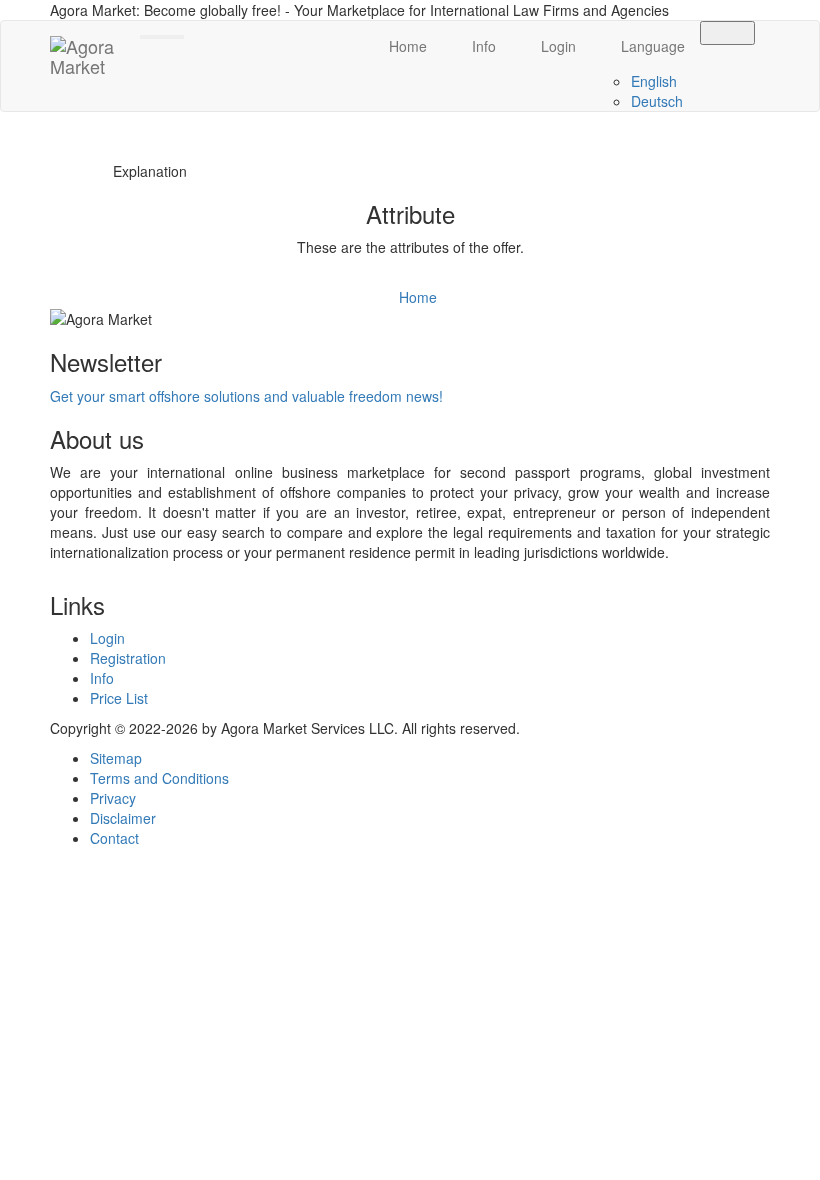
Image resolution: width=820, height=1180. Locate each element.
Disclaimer (123, 818)
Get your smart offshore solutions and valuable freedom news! (246, 396)
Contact (114, 838)
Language (651, 46)
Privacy (113, 798)
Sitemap (116, 758)
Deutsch (657, 101)
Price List (119, 698)
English (654, 81)
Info (482, 46)
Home (406, 46)
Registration (128, 658)
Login (556, 46)
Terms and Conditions (159, 778)
